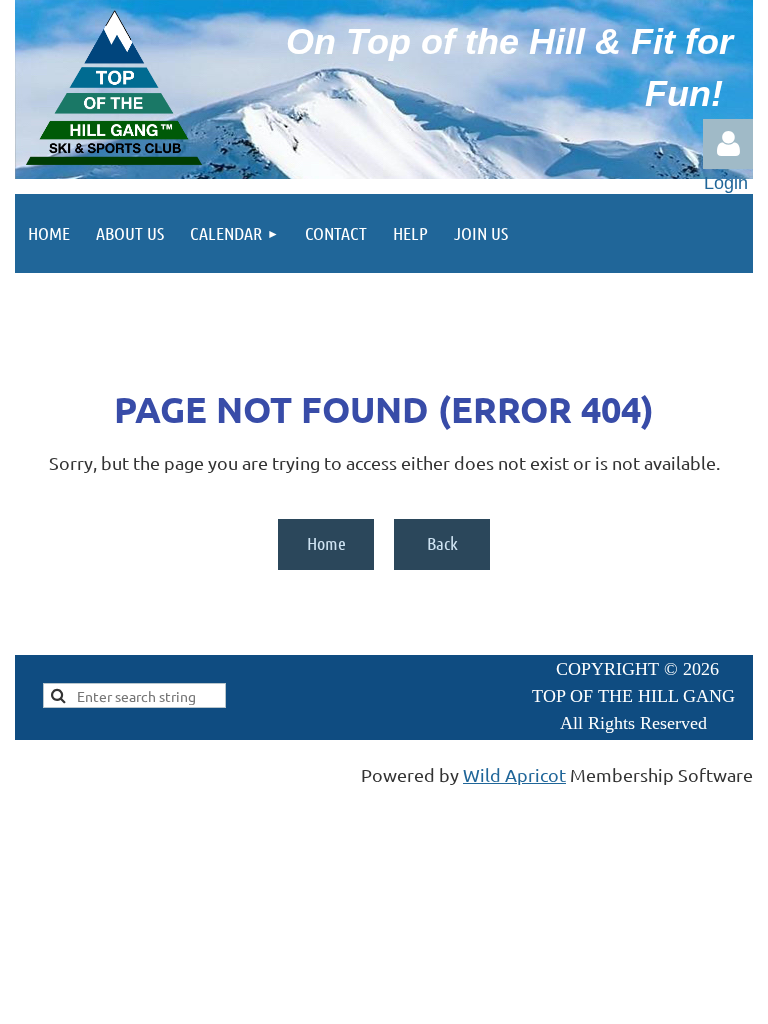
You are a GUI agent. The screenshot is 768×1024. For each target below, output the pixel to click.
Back (442, 543)
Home (326, 543)
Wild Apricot (514, 774)
